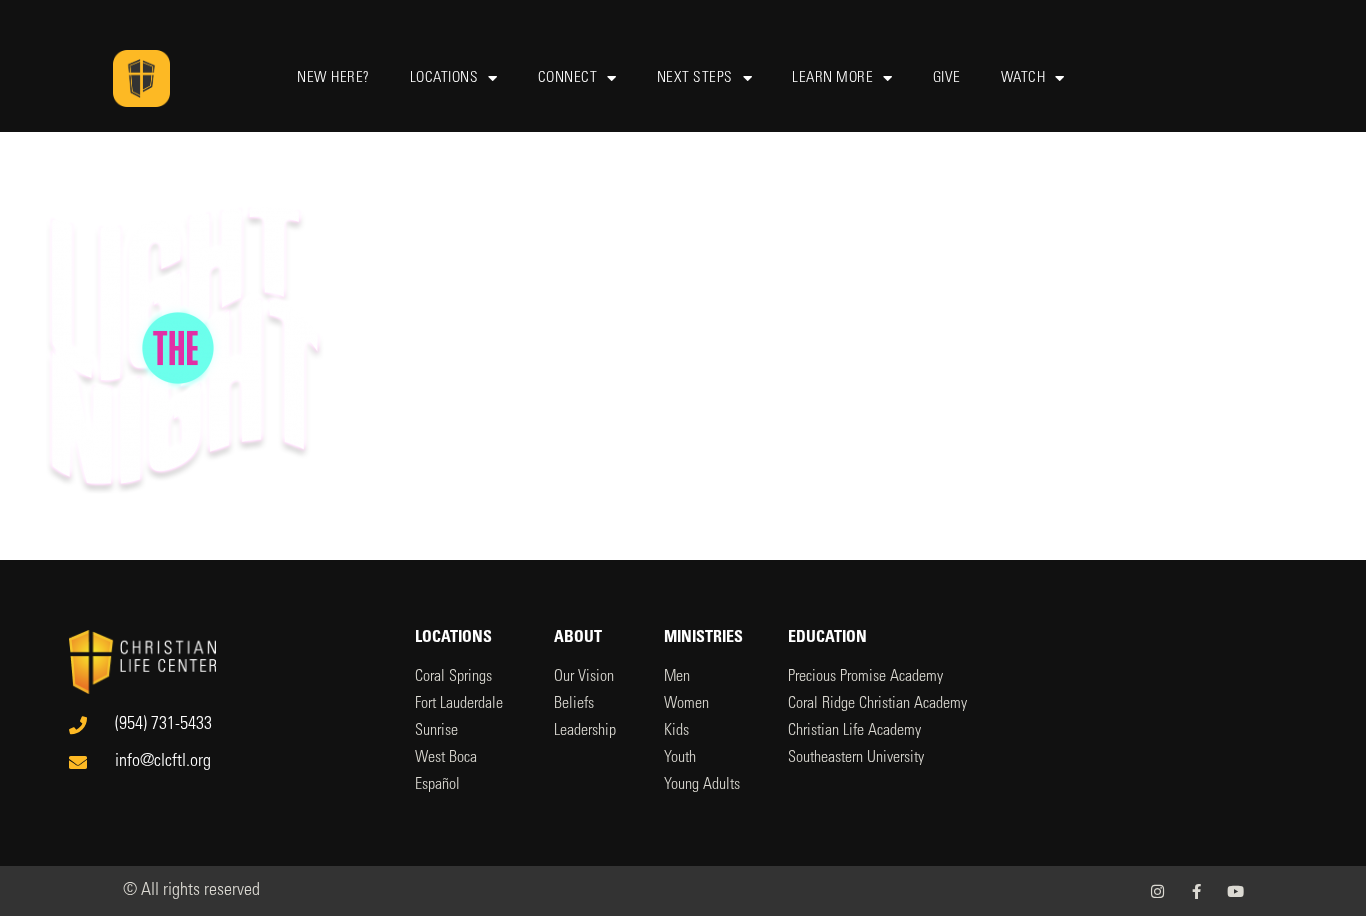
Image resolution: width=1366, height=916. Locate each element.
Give (947, 78)
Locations (444, 78)
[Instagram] (1157, 891)
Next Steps (695, 78)
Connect (568, 78)
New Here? (333, 78)
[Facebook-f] (1196, 891)
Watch (1023, 78)
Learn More (832, 78)
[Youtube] (1235, 891)
